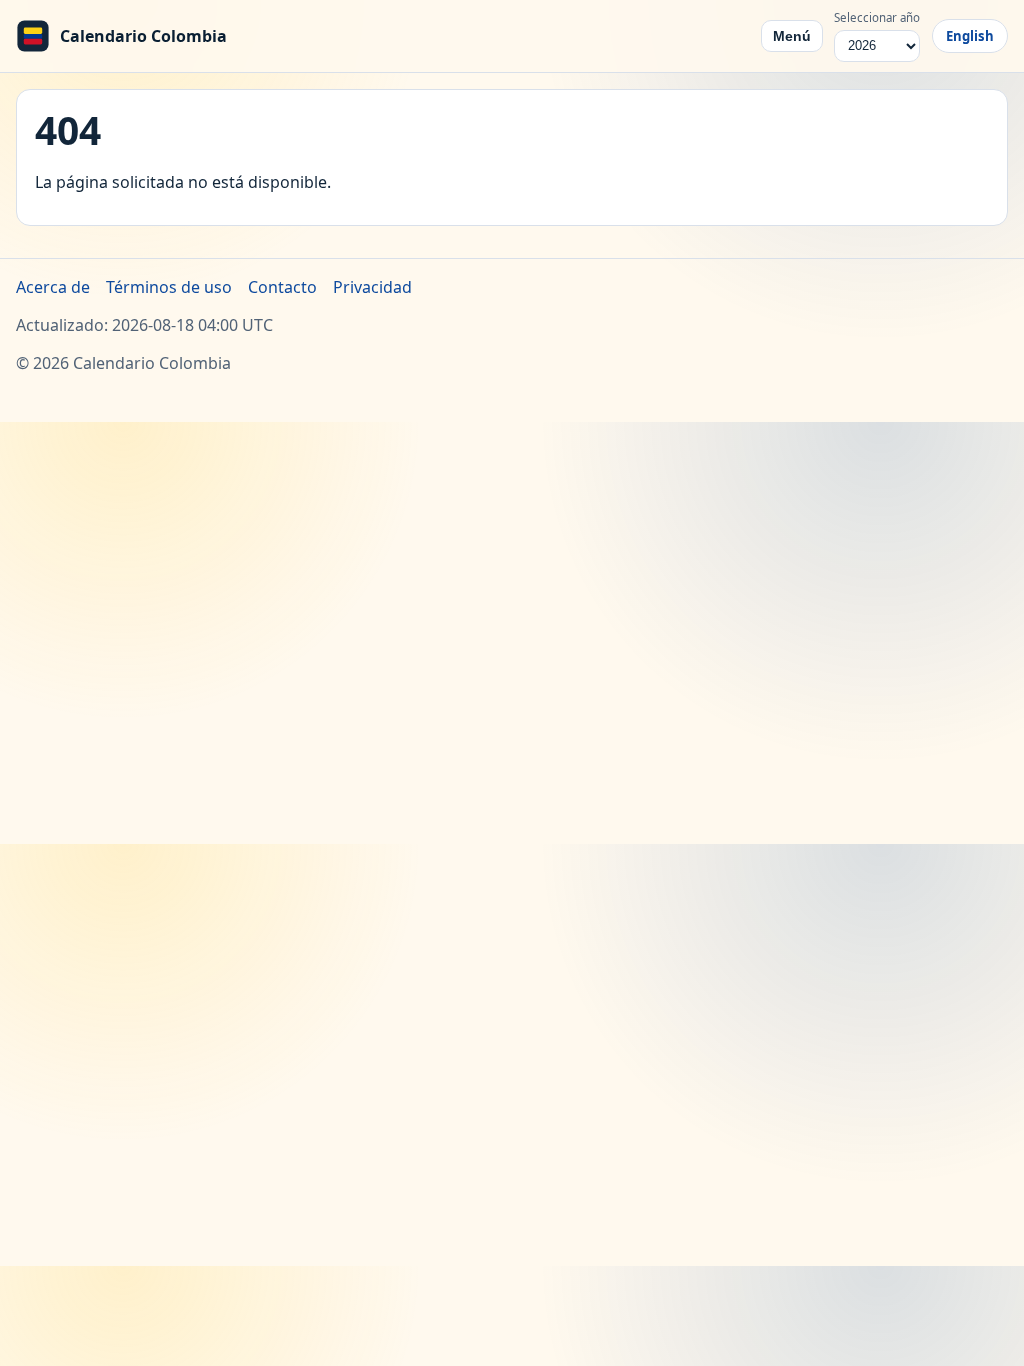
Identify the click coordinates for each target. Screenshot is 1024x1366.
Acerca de (53, 287)
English (970, 36)
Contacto (282, 287)
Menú (792, 36)
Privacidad (372, 287)
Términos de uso (169, 287)
